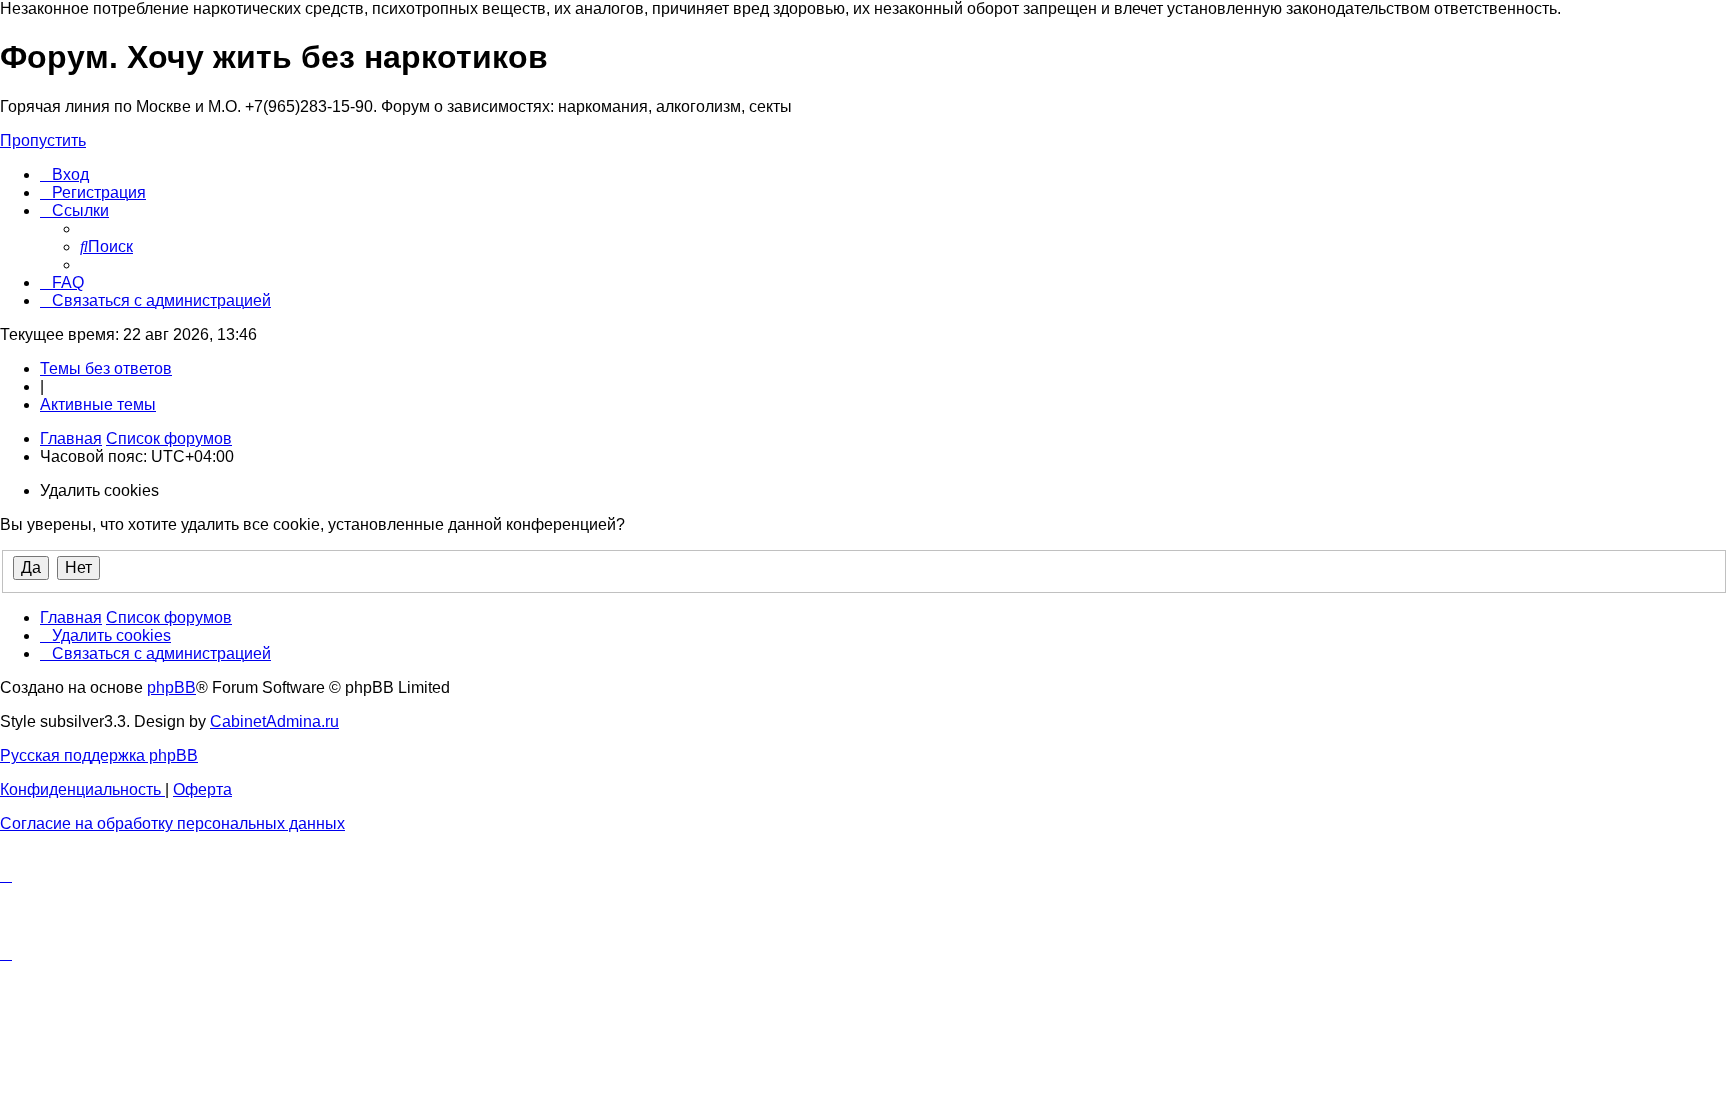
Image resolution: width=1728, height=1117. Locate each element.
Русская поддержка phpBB (99, 755)
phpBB (171, 687)
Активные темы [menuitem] (98, 404)
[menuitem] (64, 174)
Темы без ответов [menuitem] (106, 368)
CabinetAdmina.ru (274, 721)
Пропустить (43, 140)
